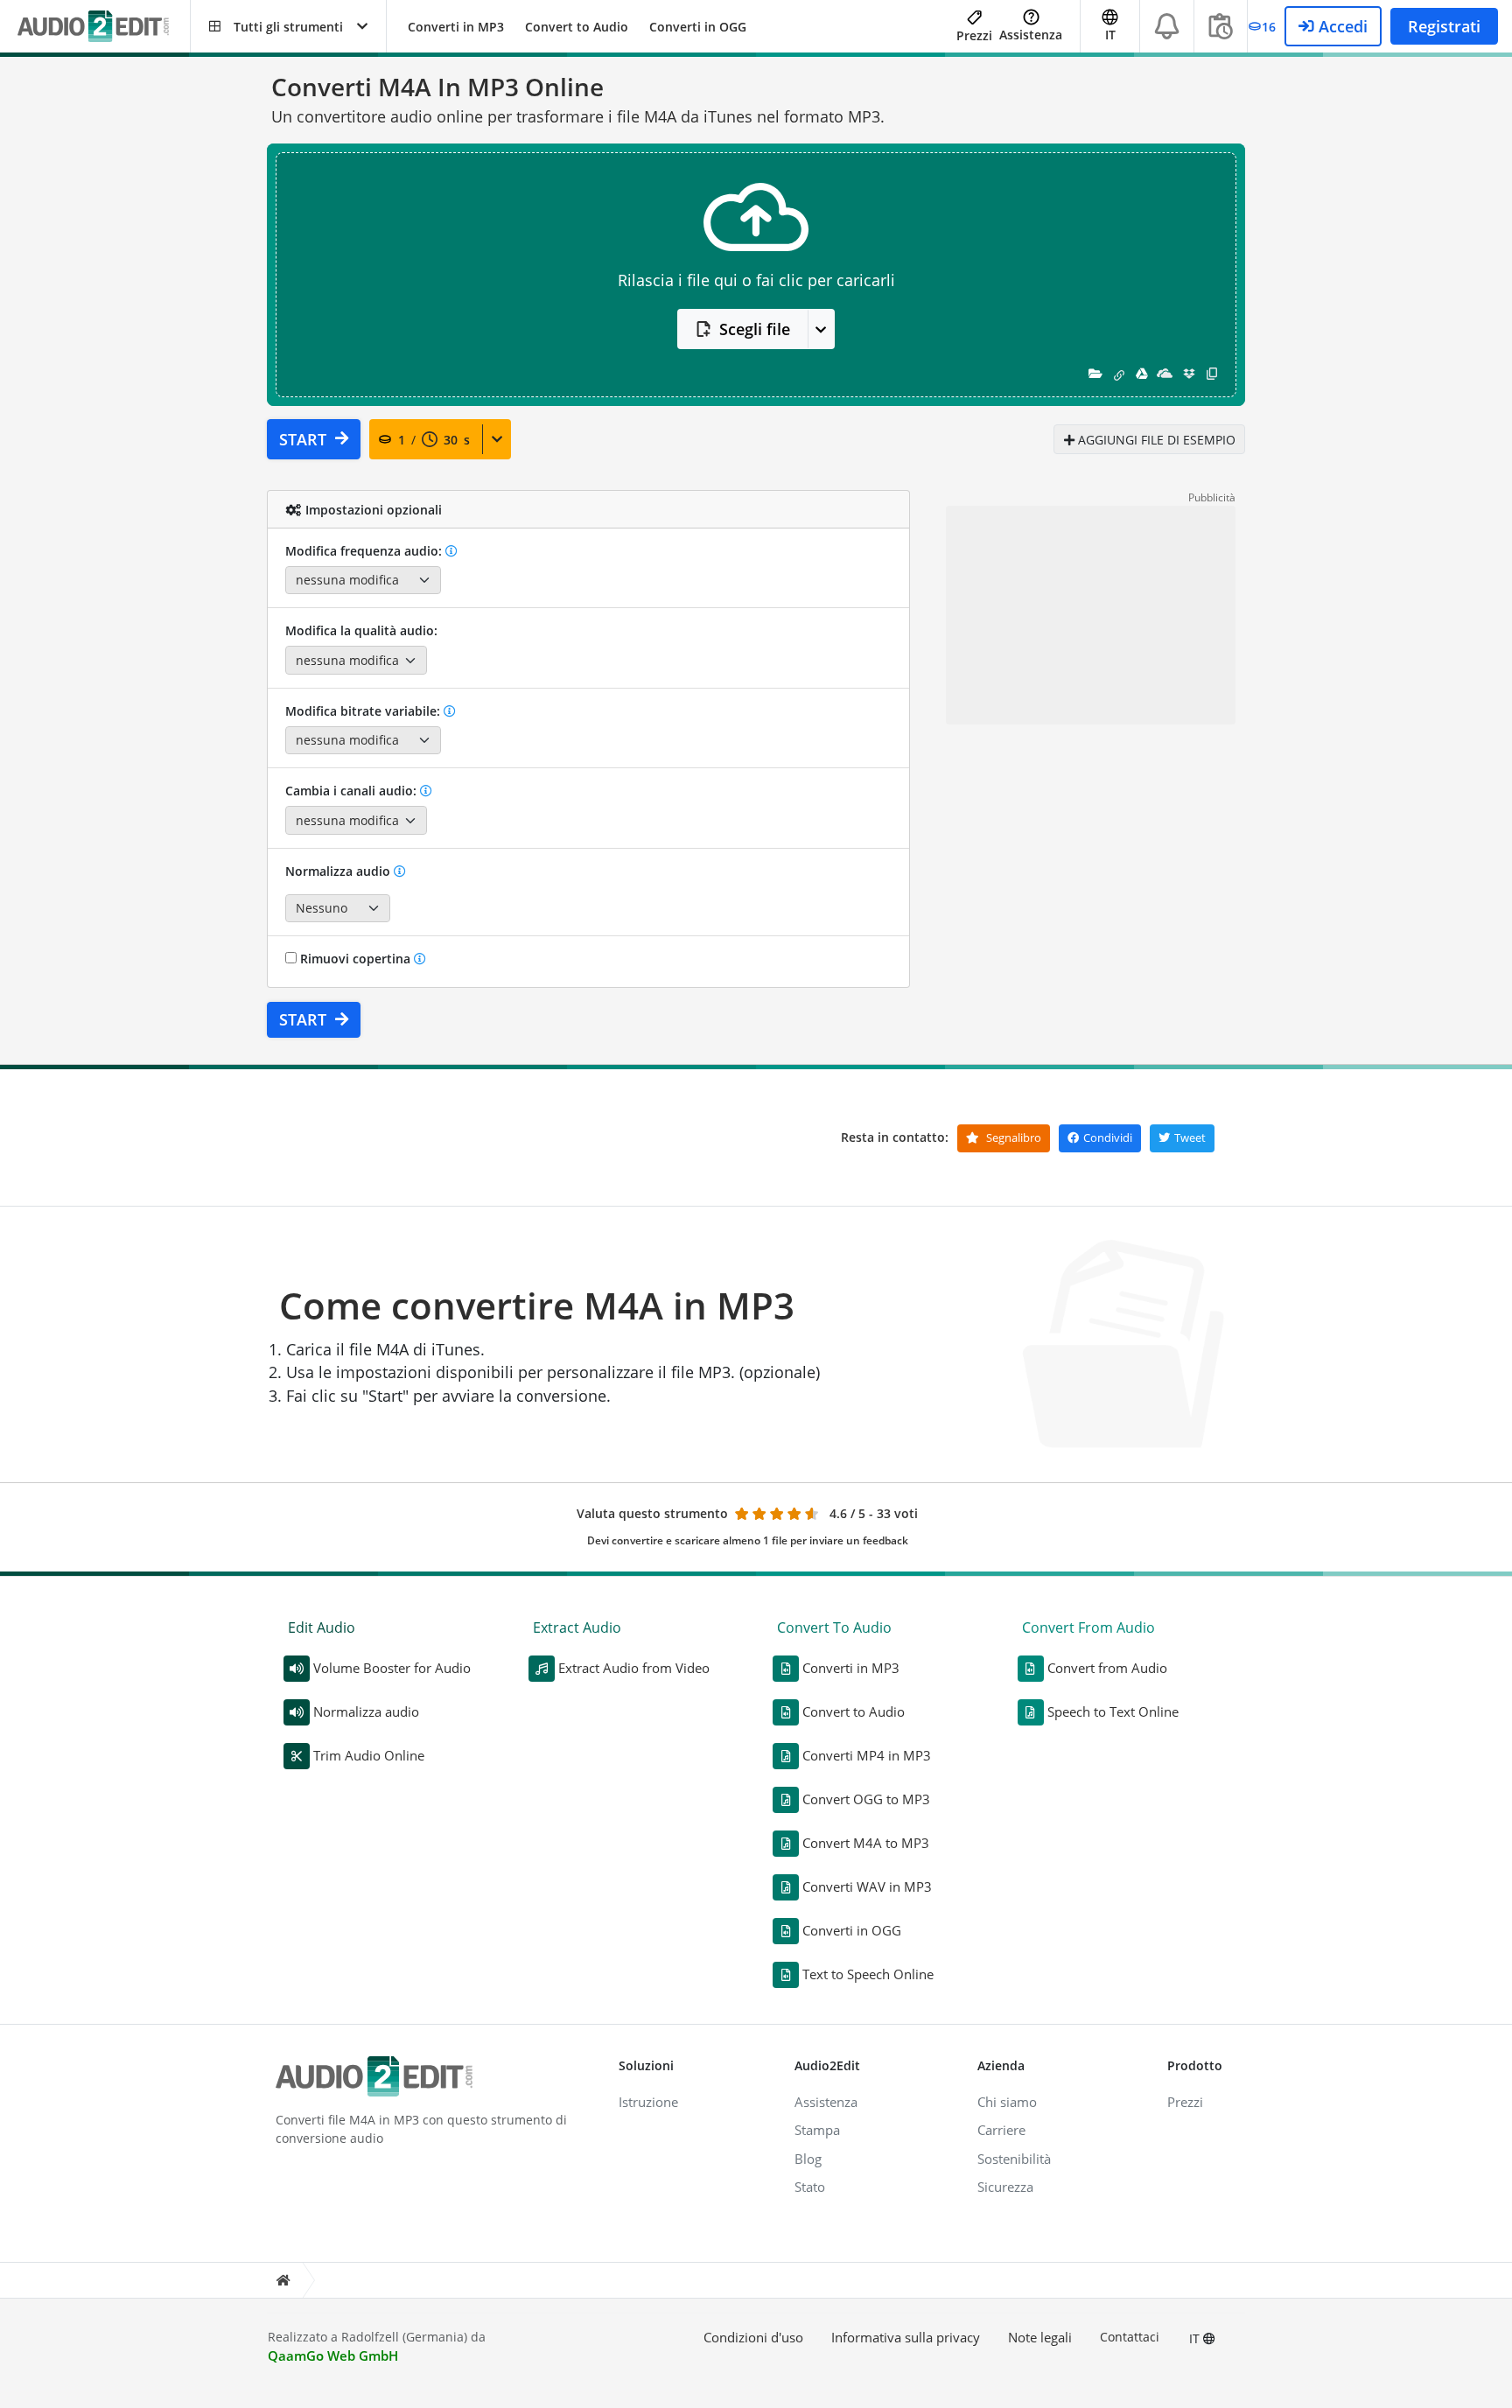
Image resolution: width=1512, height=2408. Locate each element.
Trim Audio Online (369, 1755)
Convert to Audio (577, 27)
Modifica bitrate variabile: (364, 711)
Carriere (1001, 2130)
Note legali (1040, 2337)
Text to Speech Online (868, 1974)
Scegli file (755, 329)
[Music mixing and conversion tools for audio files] (104, 27)
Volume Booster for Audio (392, 1668)
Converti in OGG (698, 27)
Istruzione (648, 2102)
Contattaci (1130, 2337)
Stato (810, 2187)
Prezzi (974, 35)
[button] (288, 26)
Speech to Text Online (1113, 1711)
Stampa (817, 2130)
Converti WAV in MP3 (867, 1886)
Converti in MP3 (456, 27)
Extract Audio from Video (634, 1668)
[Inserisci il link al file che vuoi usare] (1119, 373)
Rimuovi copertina (355, 959)
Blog (808, 2159)
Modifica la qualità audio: (361, 630)
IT (1196, 2338)
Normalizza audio (339, 871)
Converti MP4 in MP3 (867, 1755)
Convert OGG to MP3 (866, 1799)
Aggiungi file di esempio (1155, 440)
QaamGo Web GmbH (333, 2355)
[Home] (283, 2281)
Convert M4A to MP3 (866, 1843)
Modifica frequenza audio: (365, 551)
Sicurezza (1005, 2187)
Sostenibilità (1014, 2159)
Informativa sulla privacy (906, 2337)
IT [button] (1110, 35)
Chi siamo (1007, 2102)
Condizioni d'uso (753, 2337)
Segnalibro (1012, 1137)
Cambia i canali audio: (353, 791)
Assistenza (1031, 35)
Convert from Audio (1107, 1668)
